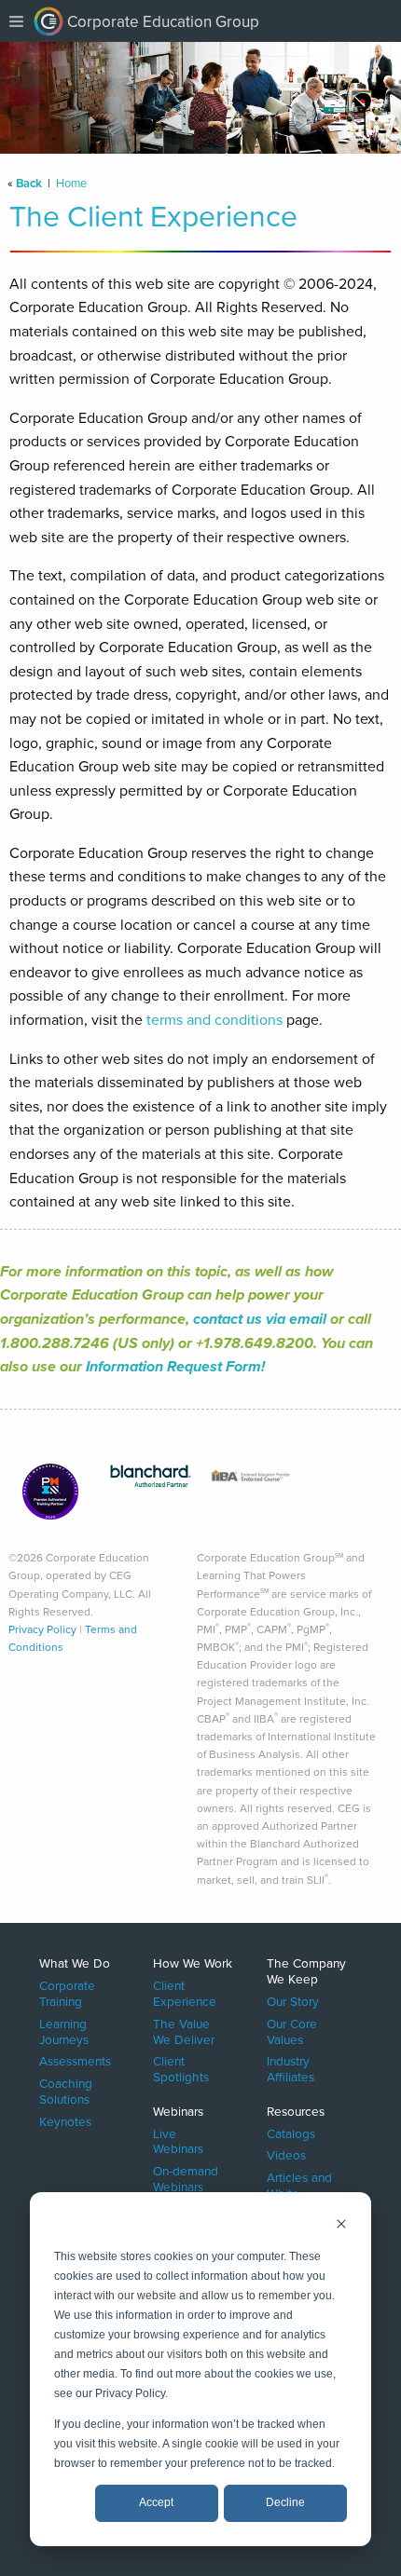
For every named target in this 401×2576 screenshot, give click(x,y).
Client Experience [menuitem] (185, 1992)
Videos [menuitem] (286, 2154)
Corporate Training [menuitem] (67, 1992)
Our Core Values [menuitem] (292, 2031)
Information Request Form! (175, 1366)
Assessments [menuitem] (75, 2060)
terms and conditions (214, 1020)
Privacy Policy (42, 1629)
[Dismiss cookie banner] (341, 2226)
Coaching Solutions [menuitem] (66, 2091)
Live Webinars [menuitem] (178, 2140)
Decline (285, 2502)
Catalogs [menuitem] (291, 2133)
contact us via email (260, 1319)
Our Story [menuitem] (293, 2000)
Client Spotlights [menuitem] (181, 2068)
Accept (156, 2502)
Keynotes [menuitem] (65, 2121)
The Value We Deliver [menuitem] (184, 2031)
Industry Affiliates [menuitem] (290, 2068)
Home (71, 183)
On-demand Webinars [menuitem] (186, 2178)
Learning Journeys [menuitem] (64, 2031)
